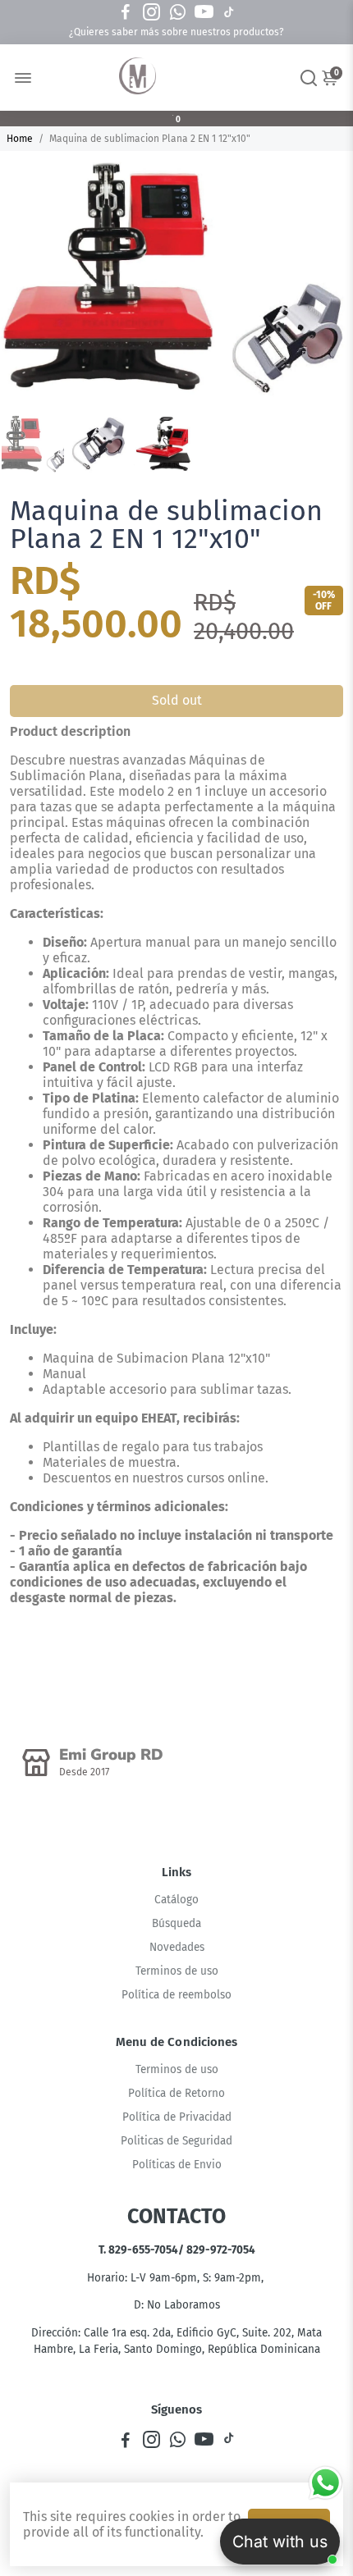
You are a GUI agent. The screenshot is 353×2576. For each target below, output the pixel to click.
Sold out (177, 700)
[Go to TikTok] (229, 12)
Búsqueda (176, 1923)
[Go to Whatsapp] (178, 12)
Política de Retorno (176, 2093)
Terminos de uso (177, 1971)
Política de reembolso (176, 1995)
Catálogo (176, 1900)
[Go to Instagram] (151, 12)
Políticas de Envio (177, 2165)
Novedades (177, 1947)
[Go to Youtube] (204, 12)
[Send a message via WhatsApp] (325, 2483)
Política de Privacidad (177, 2117)
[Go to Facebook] (126, 12)
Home (20, 139)
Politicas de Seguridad (176, 2141)
